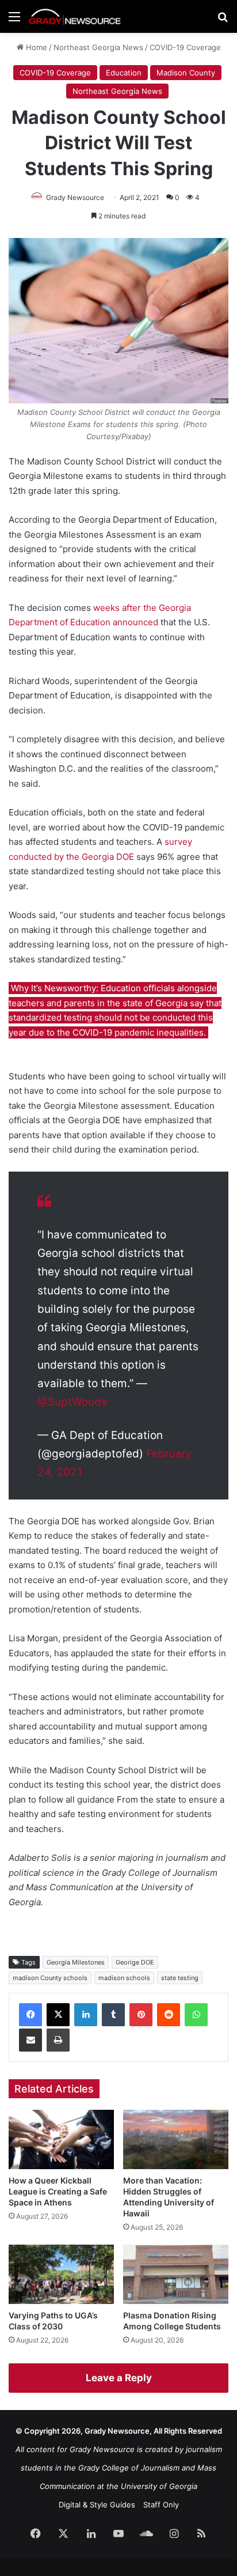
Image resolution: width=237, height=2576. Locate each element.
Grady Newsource (75, 197)
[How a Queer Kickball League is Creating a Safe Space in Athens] (61, 2139)
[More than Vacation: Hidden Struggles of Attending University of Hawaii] (176, 2139)
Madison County (186, 73)
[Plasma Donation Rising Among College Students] (176, 2274)
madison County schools (50, 1978)
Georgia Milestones (76, 1962)
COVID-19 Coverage (185, 47)
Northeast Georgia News (98, 47)
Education (124, 73)
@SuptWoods (72, 1402)
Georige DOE (135, 1962)
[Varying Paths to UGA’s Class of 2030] (61, 2274)
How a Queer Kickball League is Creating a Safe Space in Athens (58, 2191)
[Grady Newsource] (75, 16)
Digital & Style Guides (97, 2505)
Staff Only (161, 2505)
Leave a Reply (119, 2378)
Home (35, 47)
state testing (180, 1978)
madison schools (124, 1978)
